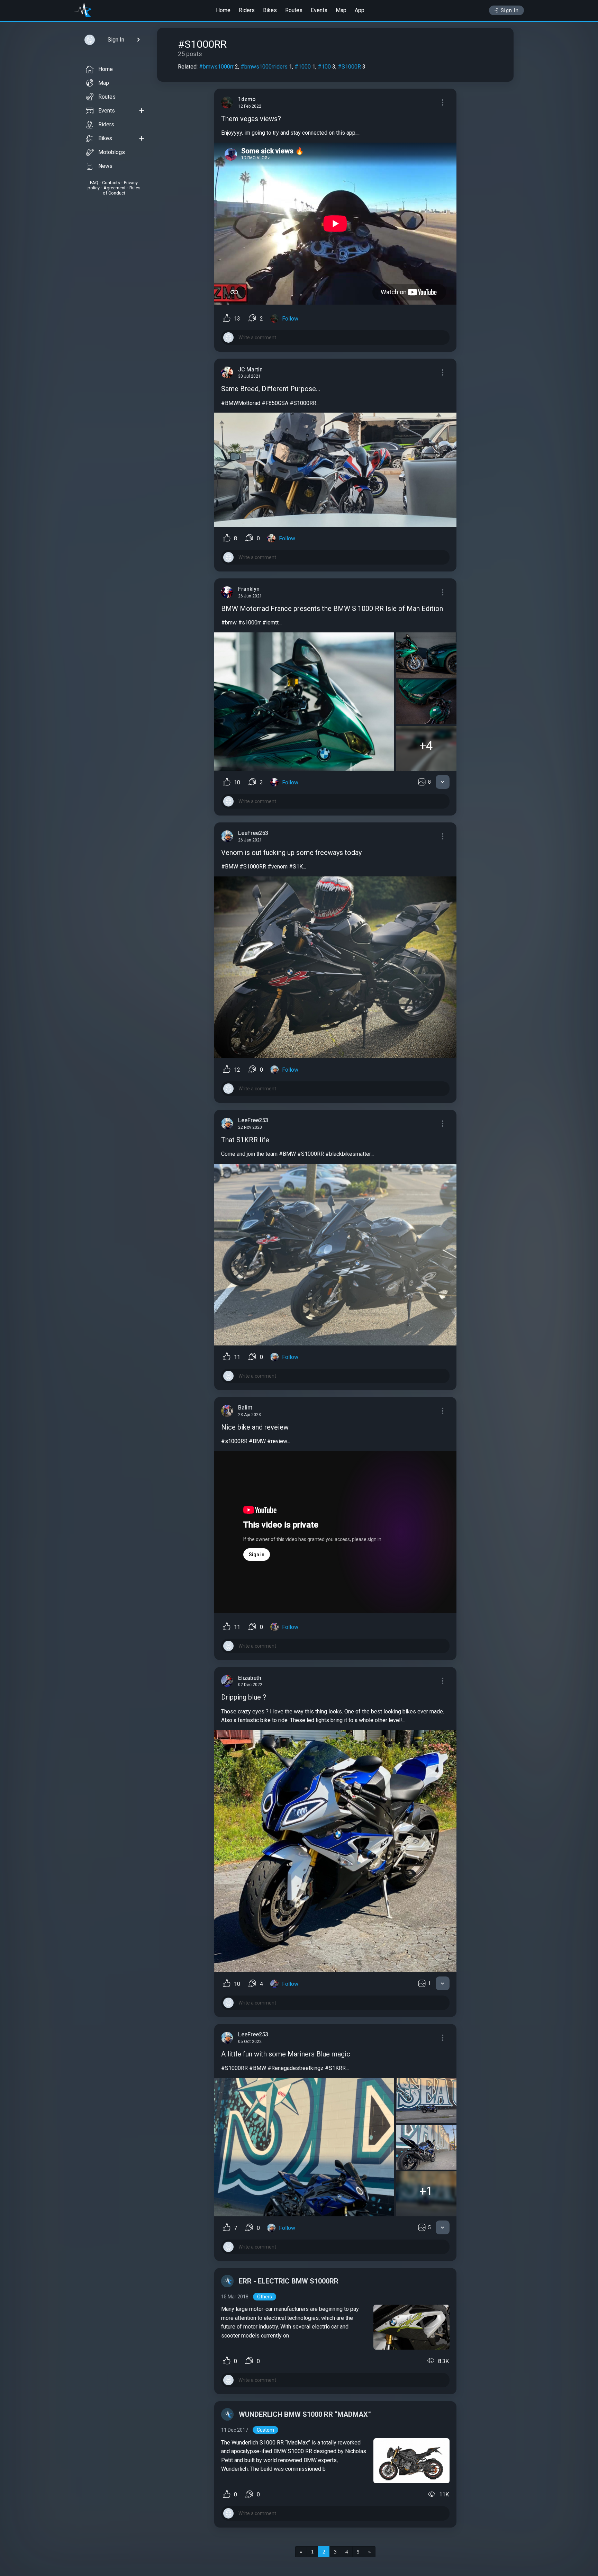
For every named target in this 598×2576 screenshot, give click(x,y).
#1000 (303, 67)
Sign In (510, 10)
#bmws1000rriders (264, 67)
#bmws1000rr (216, 67)
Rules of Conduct (122, 190)
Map (341, 10)
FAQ (94, 183)
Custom (265, 2430)
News (105, 166)
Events (319, 10)
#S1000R (349, 67)
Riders (247, 10)
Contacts (111, 183)
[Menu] (443, 102)
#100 (324, 67)
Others (265, 2297)
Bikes (270, 10)
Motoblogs (112, 152)
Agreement (115, 188)
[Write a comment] (335, 337)
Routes (294, 10)
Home (223, 10)
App (360, 10)
